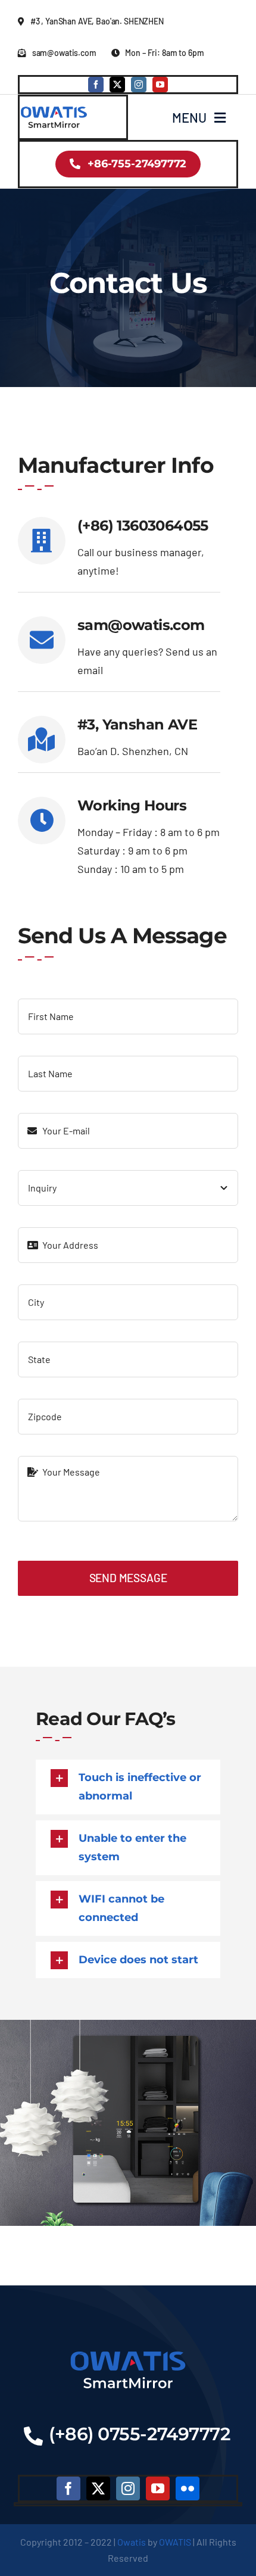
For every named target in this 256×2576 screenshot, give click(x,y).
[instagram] (139, 85)
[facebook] (96, 85)
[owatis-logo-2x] (54, 109)
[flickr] (188, 2488)
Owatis (132, 2542)
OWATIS (175, 2542)
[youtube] (160, 85)
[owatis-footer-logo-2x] (128, 2352)
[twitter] (117, 85)
